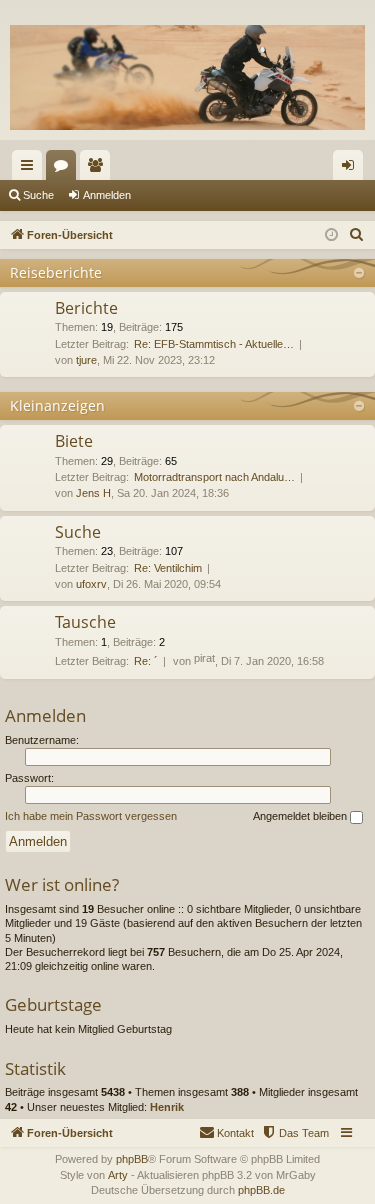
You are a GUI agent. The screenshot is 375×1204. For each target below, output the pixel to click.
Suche (38, 195)
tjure (86, 360)
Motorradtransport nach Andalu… (214, 477)
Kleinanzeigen (57, 405)
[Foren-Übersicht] (187, 77)
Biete (74, 441)
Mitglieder (99, 169)
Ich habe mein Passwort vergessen (91, 816)
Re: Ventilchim (168, 568)
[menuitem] (357, 235)
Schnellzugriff (31, 169)
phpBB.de (261, 1190)
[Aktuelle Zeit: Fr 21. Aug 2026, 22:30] (331, 235)
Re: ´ (146, 661)
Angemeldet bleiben (301, 816)
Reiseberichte (56, 272)
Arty (118, 1175)
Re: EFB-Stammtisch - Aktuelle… (214, 344)
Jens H (93, 493)
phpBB (132, 1159)
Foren (65, 169)
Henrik (167, 1107)
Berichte (86, 308)
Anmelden (107, 195)
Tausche (85, 622)
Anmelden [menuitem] (352, 169)
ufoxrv (91, 584)
